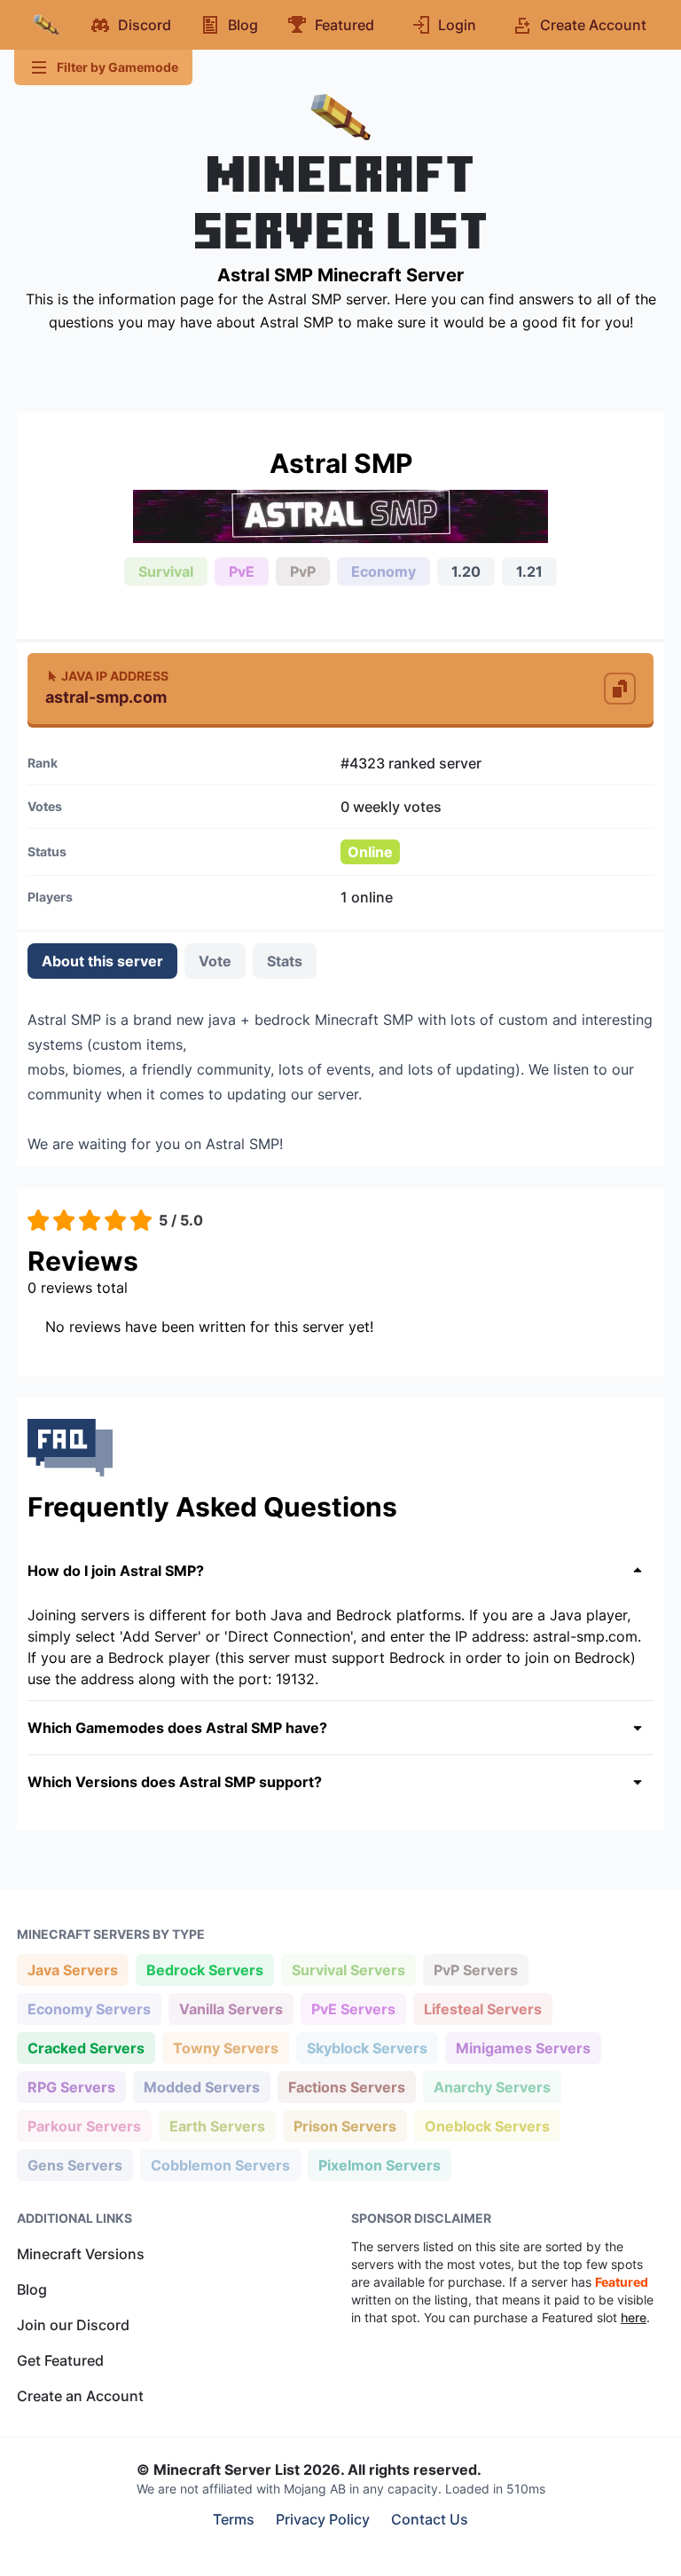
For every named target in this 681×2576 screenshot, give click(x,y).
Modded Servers (201, 2087)
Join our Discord (73, 2325)
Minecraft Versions (81, 2254)
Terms (234, 2519)
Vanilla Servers (231, 2009)
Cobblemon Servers (220, 2165)
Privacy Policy (323, 2519)
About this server (102, 961)
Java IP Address (115, 676)
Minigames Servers (523, 2048)
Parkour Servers (84, 2126)
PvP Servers (475, 1969)
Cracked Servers (86, 2048)
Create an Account (80, 2396)
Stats (285, 961)
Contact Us (430, 2519)
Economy (384, 571)
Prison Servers (344, 2126)
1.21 (529, 571)
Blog (32, 2289)
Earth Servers (217, 2126)
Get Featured (60, 2360)
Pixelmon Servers (379, 2165)
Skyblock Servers (367, 2048)
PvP (303, 571)
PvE (242, 571)
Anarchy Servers (492, 2087)
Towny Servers (225, 2048)
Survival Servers (348, 1969)
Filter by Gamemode (117, 67)
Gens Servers (74, 2165)
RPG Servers (71, 2087)
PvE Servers (353, 2009)
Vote (215, 961)
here (634, 2317)
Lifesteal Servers (482, 2009)
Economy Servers (89, 2009)
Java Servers (72, 1969)
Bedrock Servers (204, 1969)
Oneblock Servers (487, 2126)
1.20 (466, 571)
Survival (166, 571)
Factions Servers (346, 2087)
